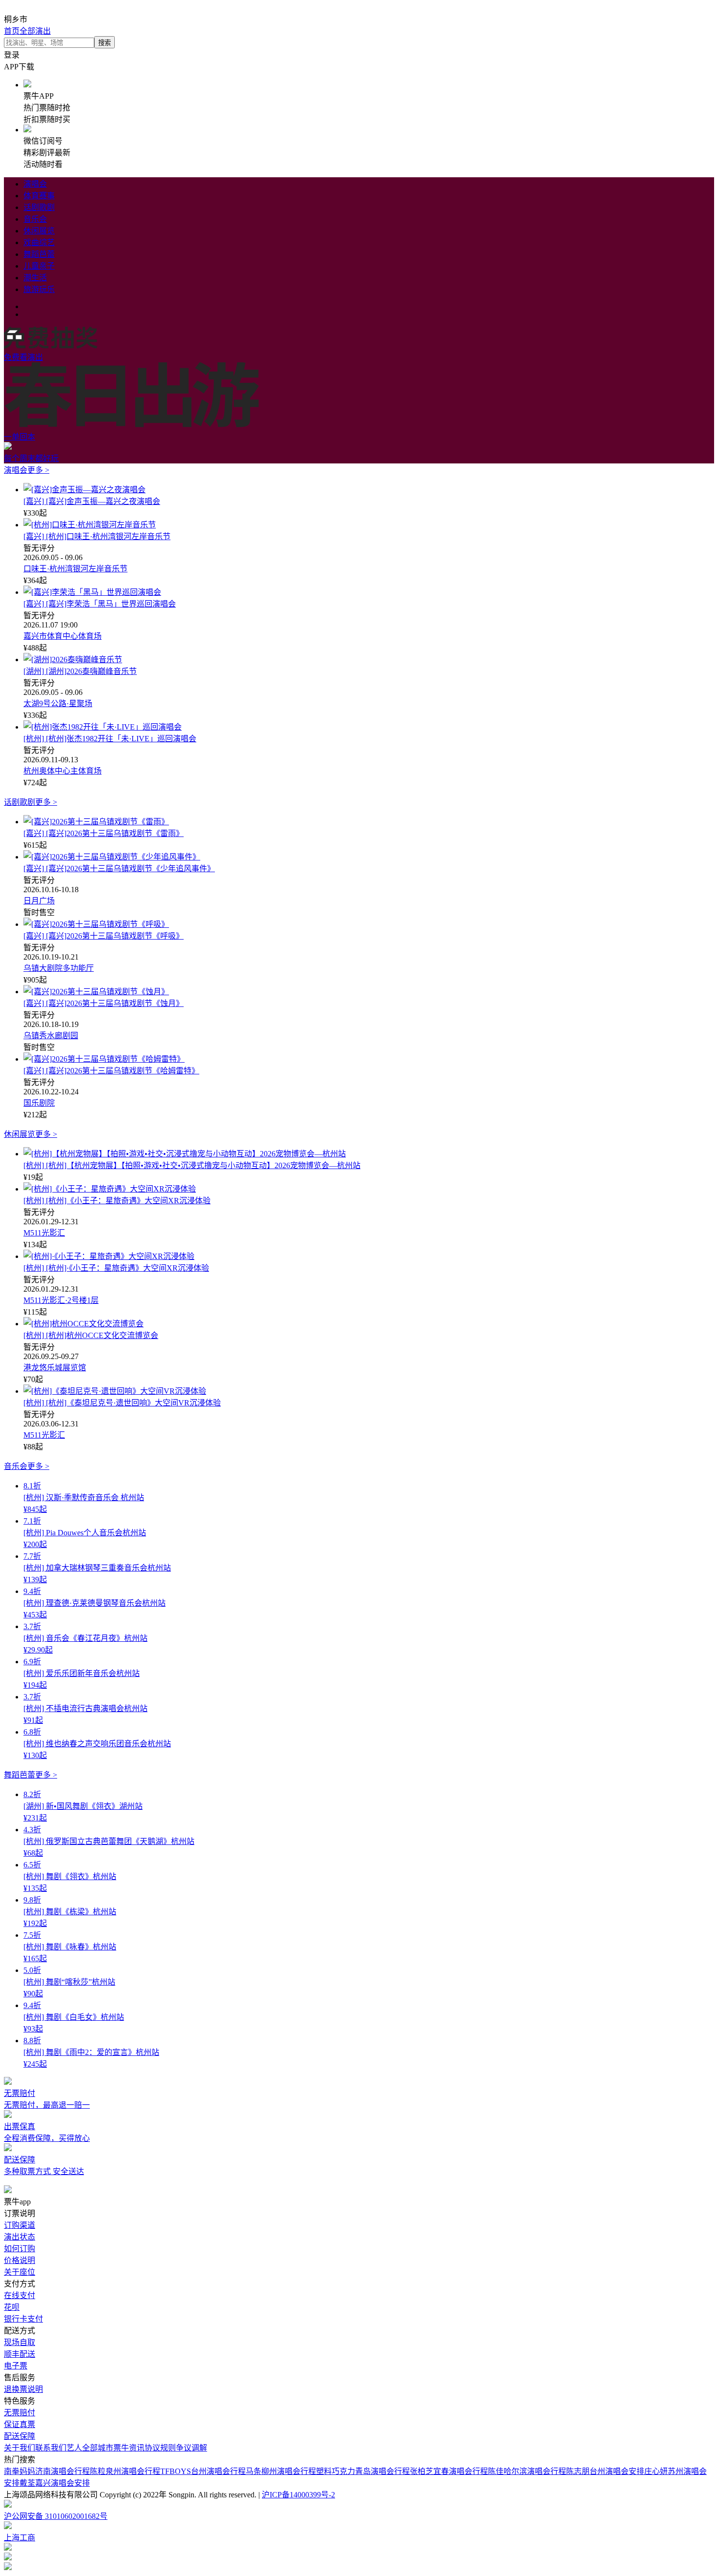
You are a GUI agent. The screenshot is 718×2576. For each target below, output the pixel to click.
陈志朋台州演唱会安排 (605, 2471)
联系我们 (51, 2448)
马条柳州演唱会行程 (281, 2471)
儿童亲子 (39, 266)
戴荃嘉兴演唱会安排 (55, 2483)
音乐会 (35, 219)
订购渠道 (20, 2225)
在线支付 (20, 2295)
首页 (12, 31)
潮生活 (35, 278)
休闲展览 (39, 231)
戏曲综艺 (39, 242)
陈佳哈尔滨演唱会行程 (527, 2471)
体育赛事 (39, 196)
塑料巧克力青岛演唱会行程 (363, 2471)
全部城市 (98, 2448)
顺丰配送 (20, 2354)
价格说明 (20, 2260)
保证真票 (20, 2424)
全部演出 (35, 31)
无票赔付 (20, 2413)
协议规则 (160, 2448)
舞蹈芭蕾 (39, 254)
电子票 (16, 2366)
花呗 (12, 2307)
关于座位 (20, 2272)
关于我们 (20, 2448)
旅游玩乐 (39, 289)
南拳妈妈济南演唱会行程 (47, 2471)
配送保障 (20, 2436)
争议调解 (191, 2448)
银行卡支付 (23, 2319)
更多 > (38, 470)
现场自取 (20, 2342)
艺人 (74, 2448)
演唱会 (35, 184)
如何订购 (20, 2249)
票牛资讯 (129, 2448)
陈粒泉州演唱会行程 (125, 2471)
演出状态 (20, 2237)
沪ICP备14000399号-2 (298, 2495)
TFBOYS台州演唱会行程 (203, 2471)
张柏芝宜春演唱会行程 (449, 2471)
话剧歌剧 (39, 207)
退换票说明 (23, 2389)
